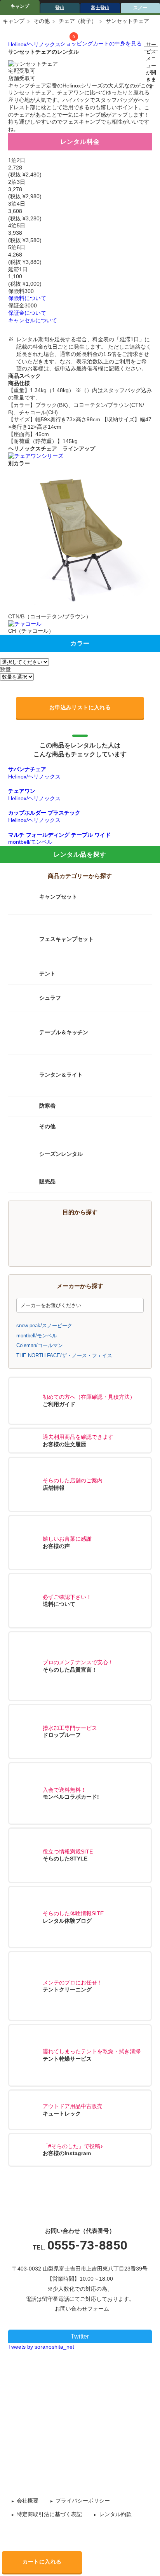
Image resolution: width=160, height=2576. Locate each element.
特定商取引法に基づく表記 (49, 2514)
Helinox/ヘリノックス (34, 44)
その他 (42, 21)
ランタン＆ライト (61, 1075)
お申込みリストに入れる (80, 707)
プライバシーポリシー (83, 2501)
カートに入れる (42, 2562)
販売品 (47, 1182)
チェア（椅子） (78, 21)
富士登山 (100, 8)
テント (47, 974)
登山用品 (53, 1250)
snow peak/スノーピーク (44, 1326)
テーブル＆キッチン (64, 1033)
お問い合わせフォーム (82, 2309)
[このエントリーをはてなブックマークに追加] (99, 2377)
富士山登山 (117, 1232)
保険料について (27, 298)
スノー (117, 1250)
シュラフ (50, 998)
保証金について (27, 313)
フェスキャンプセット (66, 939)
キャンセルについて (33, 320)
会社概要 (28, 2501)
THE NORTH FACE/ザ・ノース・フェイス (64, 1355)
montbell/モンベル (37, 1336)
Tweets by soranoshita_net (41, 2347)
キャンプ (20, 6)
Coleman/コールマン (40, 1345)
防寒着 (47, 1106)
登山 (60, 8)
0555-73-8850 (87, 2245)
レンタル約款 (115, 2514)
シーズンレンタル (61, 1154)
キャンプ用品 (53, 1232)
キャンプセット (58, 897)
